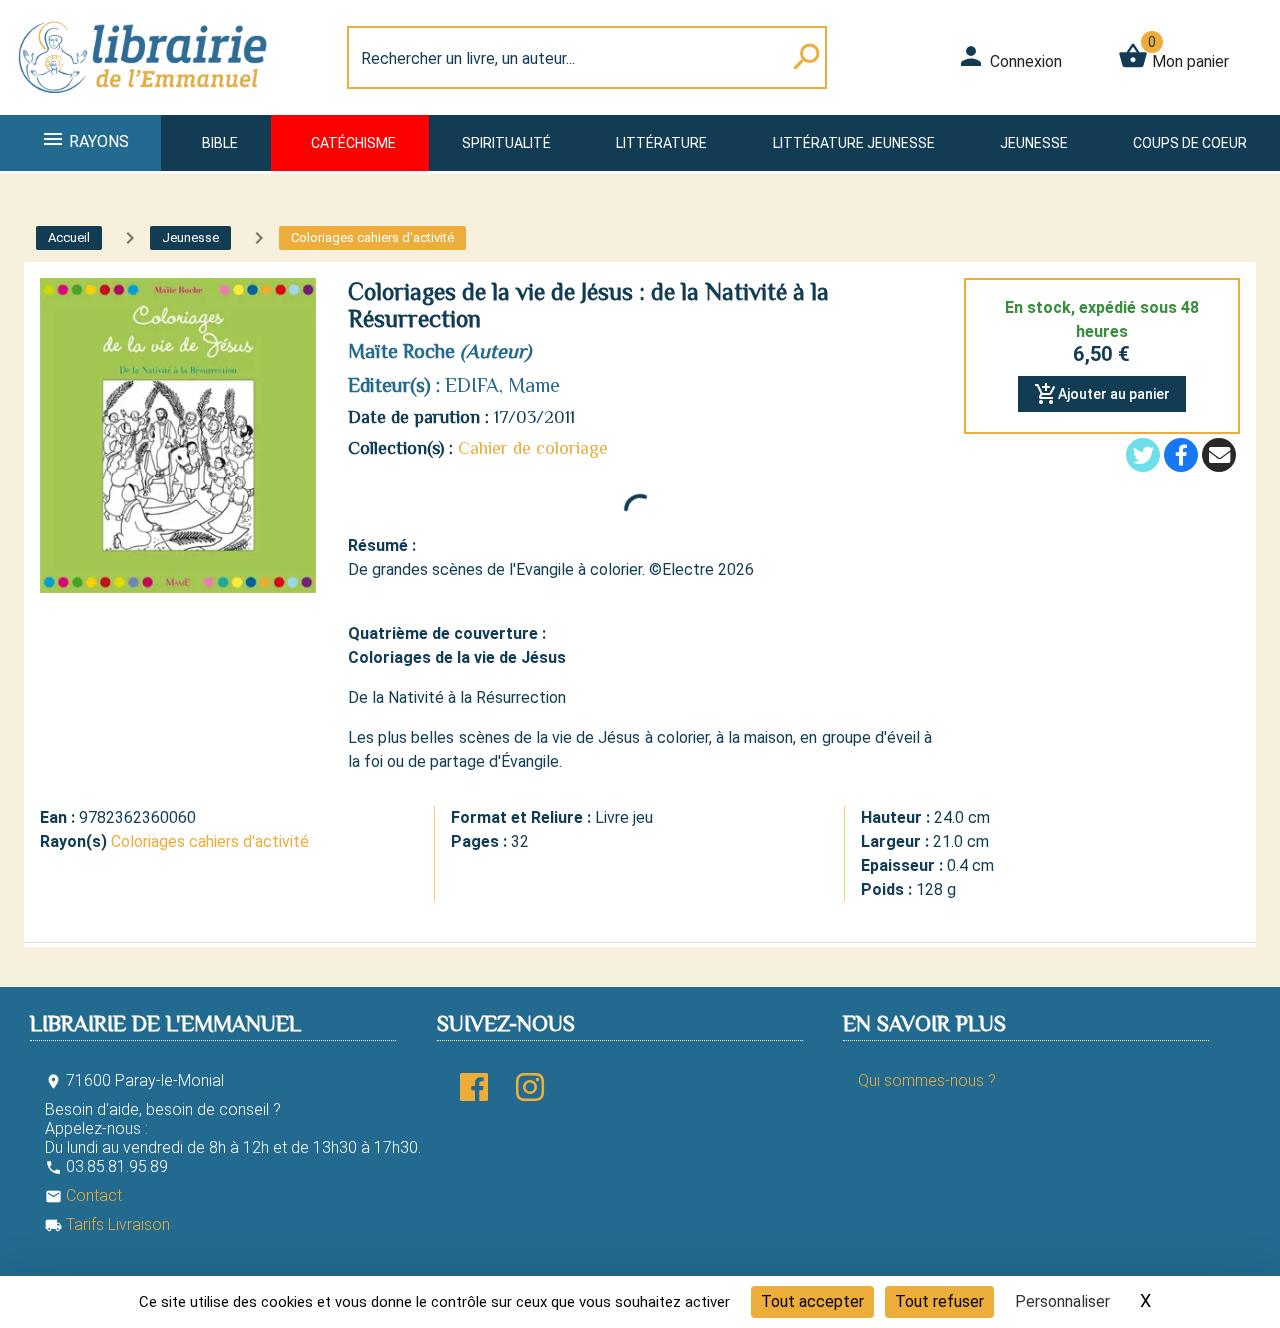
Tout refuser (939, 1301)
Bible (220, 143)
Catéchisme (353, 143)
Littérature (661, 143)
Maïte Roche (401, 351)
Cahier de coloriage (533, 448)
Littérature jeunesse (854, 143)
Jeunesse (1034, 143)
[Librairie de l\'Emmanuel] (144, 102)
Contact (83, 1195)
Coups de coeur (1190, 143)
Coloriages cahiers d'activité (210, 841)
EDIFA (472, 385)
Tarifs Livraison (107, 1224)
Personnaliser (1062, 1301)
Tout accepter (812, 1301)
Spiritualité (506, 143)
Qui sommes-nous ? (927, 1080)
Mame (534, 385)
